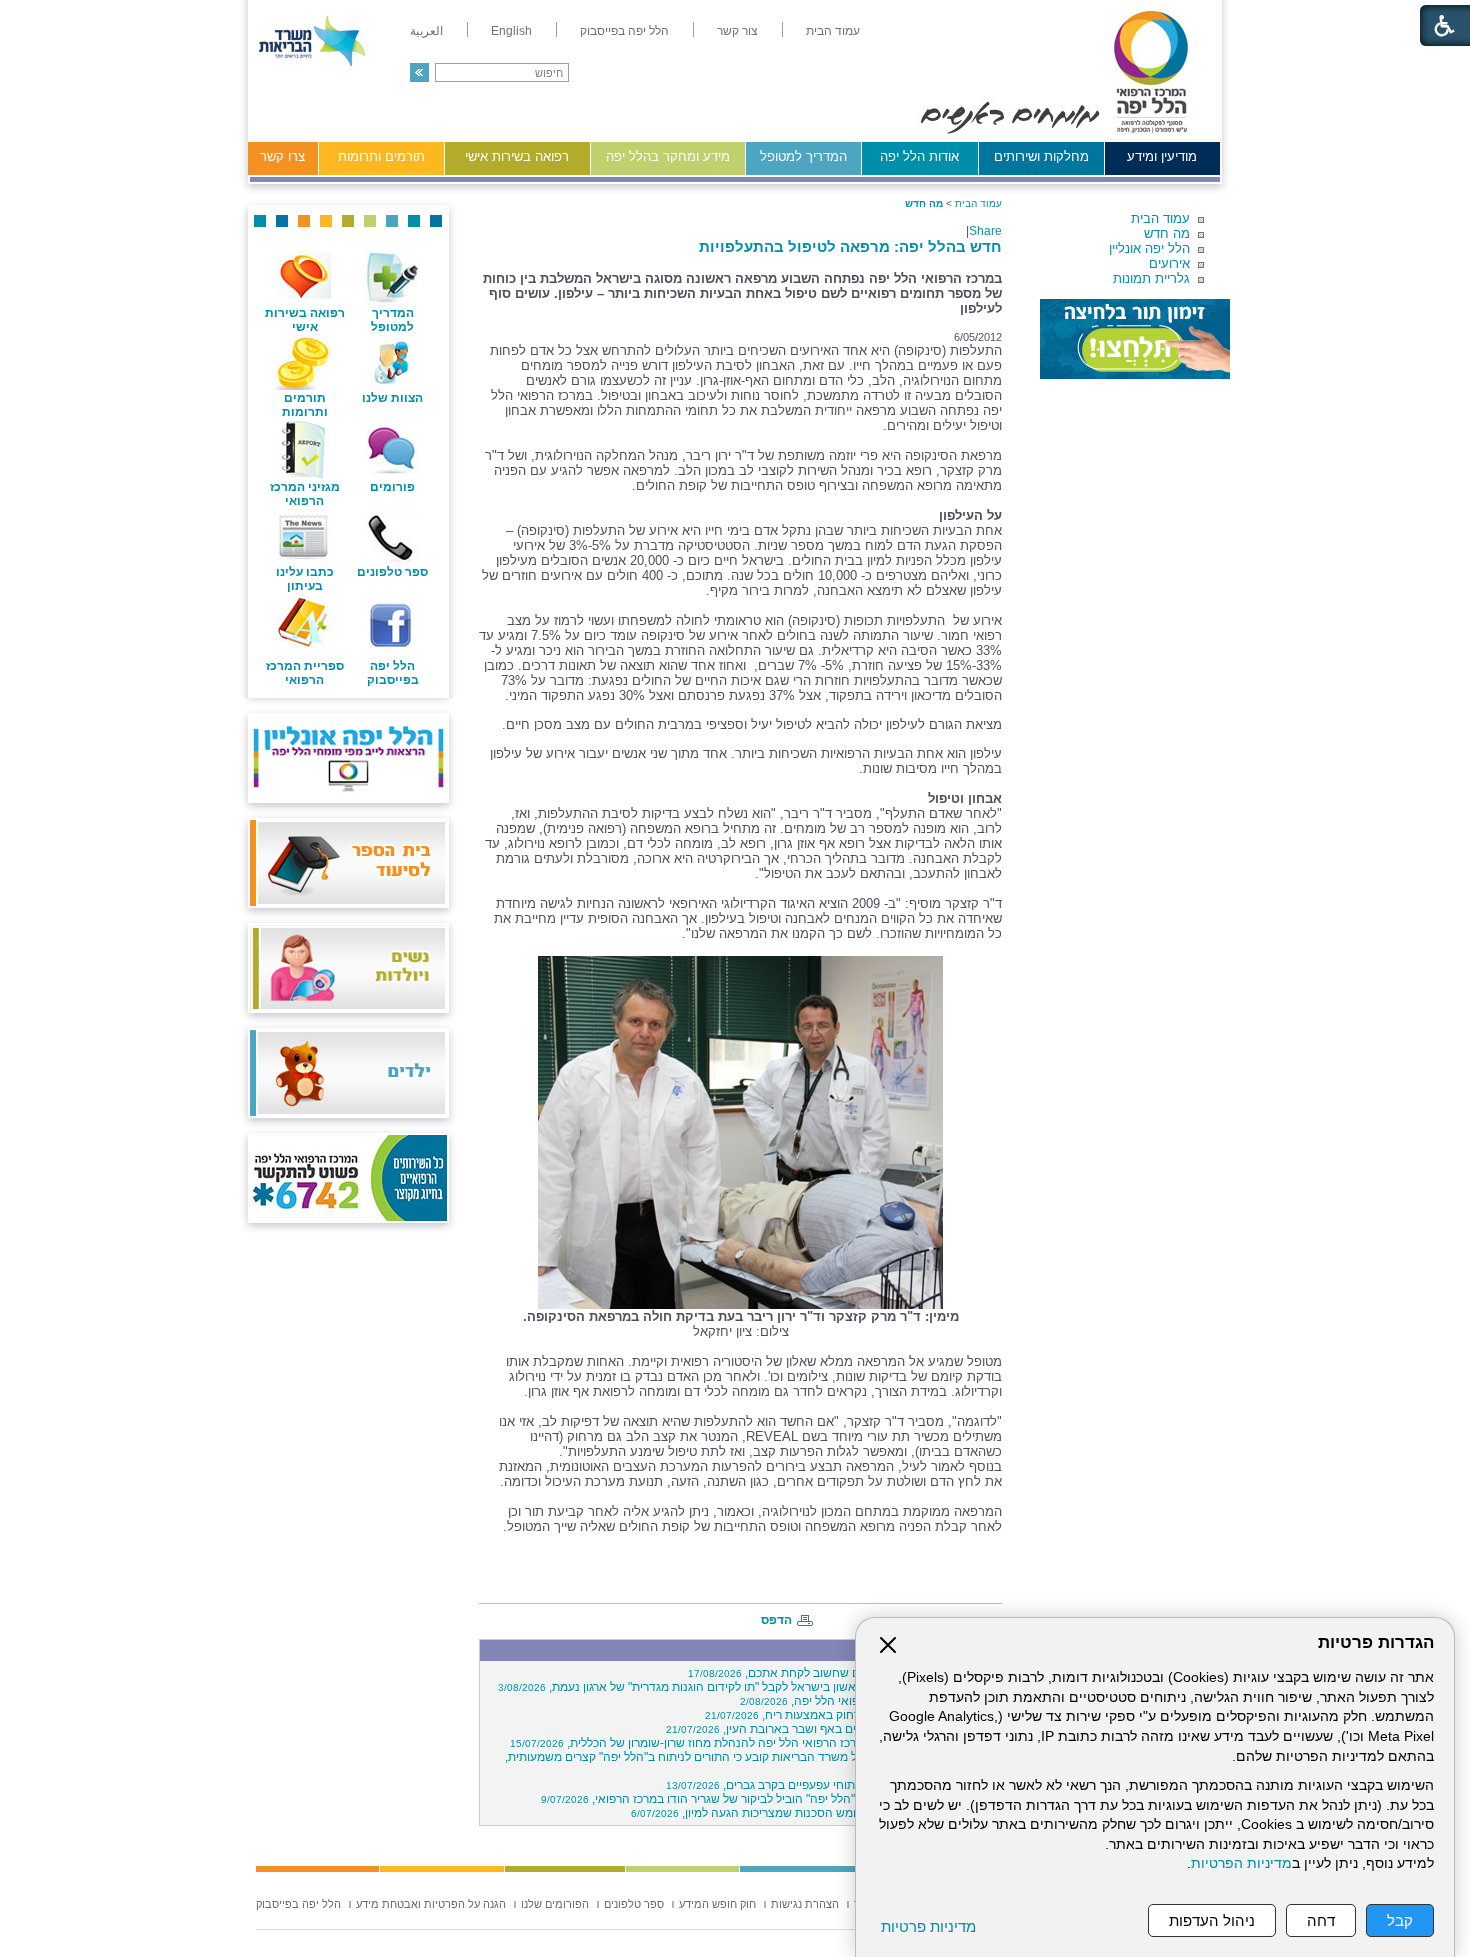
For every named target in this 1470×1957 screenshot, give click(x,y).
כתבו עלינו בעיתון (305, 579)
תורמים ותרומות (381, 156)
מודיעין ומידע (1162, 156)
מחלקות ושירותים (1041, 156)
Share (985, 231)
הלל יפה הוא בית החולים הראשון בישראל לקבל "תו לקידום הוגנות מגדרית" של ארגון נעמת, (747, 1687)
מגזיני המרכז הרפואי (305, 494)
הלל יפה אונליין (1149, 248)
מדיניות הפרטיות (1241, 1863)
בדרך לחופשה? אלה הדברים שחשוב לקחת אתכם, (842, 1673)
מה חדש (1167, 233)
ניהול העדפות (1212, 1920)
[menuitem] (833, 31)
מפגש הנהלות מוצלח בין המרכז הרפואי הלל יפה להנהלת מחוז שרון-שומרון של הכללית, (753, 1743)
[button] (419, 72)
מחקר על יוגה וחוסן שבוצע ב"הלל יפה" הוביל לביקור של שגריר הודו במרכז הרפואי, (768, 1799)
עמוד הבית (1160, 218)
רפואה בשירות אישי (517, 156)
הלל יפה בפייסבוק (393, 673)
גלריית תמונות (1151, 278)
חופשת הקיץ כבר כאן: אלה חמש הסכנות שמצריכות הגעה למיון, (813, 1813)
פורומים (392, 487)
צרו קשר (282, 156)
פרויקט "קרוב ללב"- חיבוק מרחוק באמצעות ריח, (850, 1715)
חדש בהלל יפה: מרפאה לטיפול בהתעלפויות (850, 246)
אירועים (1169, 263)
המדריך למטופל (803, 156)
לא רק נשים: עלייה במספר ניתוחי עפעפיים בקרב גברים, (831, 1785)
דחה (1321, 1920)
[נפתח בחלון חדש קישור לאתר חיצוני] (1135, 339)
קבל (1400, 1920)
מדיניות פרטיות (928, 1926)
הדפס (776, 1620)
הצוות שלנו (392, 398)
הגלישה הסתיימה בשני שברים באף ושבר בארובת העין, (831, 1729)
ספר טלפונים (392, 572)
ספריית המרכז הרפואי (305, 673)
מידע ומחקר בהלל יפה (668, 156)
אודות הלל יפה (919, 156)
